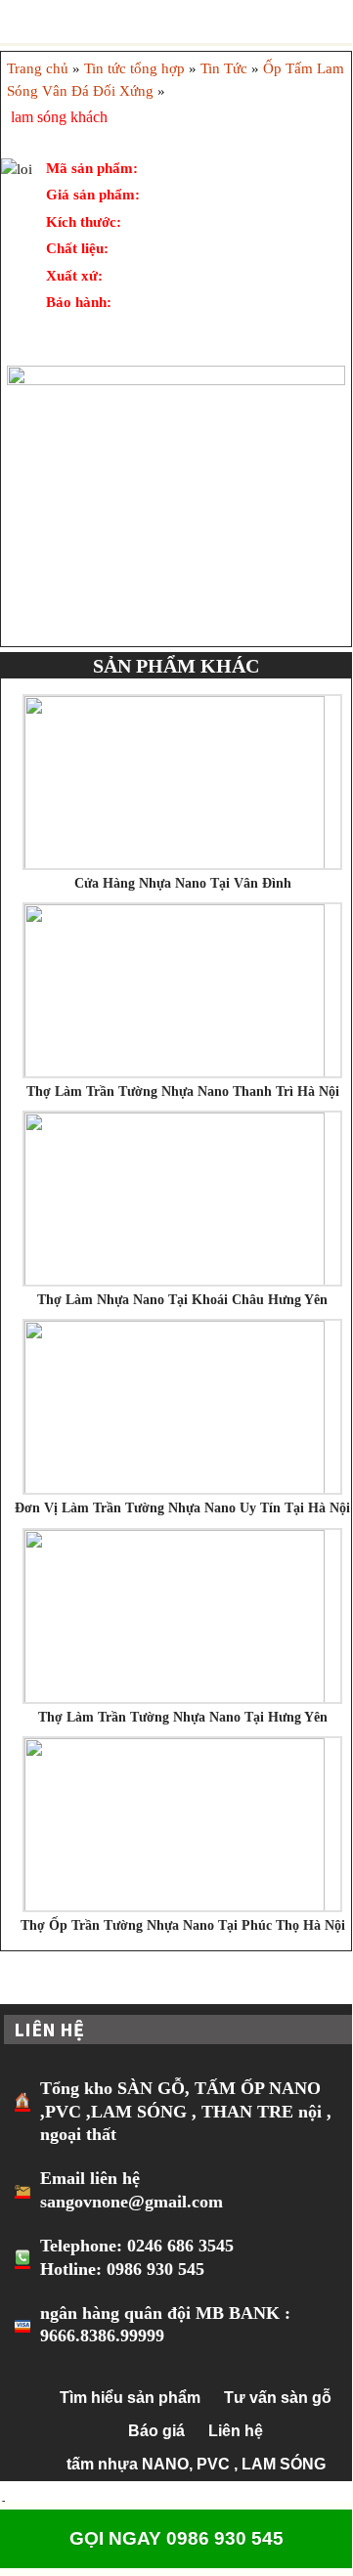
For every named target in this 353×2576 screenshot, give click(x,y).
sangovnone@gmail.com (132, 2202)
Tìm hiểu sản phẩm (130, 2398)
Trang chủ (38, 68)
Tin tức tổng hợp (134, 68)
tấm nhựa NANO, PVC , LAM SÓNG (196, 2464)
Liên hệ (236, 2431)
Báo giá (156, 2431)
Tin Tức (224, 68)
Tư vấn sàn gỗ (278, 2398)
